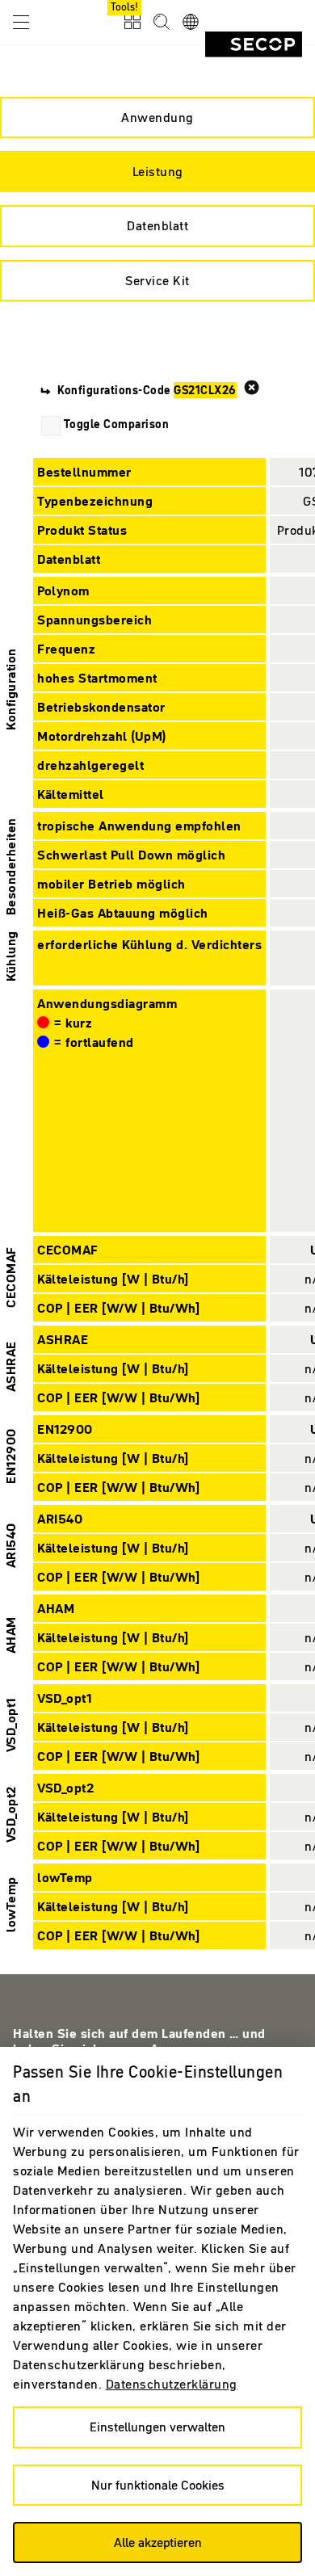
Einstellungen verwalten (157, 2427)
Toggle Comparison (117, 424)
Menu (21, 21)
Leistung (158, 171)
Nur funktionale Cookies (158, 2485)
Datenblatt (157, 225)
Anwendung (157, 117)
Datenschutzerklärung (172, 2384)
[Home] (254, 44)
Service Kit (157, 280)
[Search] (162, 23)
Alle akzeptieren (158, 2542)
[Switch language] (191, 23)
